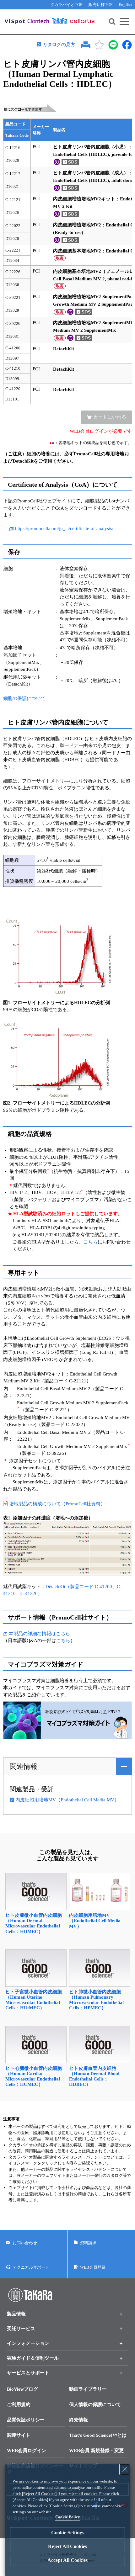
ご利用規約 (19, 2404)
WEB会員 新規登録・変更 (96, 2451)
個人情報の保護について (95, 2404)
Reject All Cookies (67, 2546)
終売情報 (78, 2420)
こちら (91, 1242)
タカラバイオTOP (66, 5)
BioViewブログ (22, 2389)
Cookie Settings (68, 2533)
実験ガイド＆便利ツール (33, 2358)
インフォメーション (28, 2343)
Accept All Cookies (67, 2560)
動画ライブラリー (88, 2389)
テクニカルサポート (31, 2267)
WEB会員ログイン (27, 2451)
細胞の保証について (24, 698)
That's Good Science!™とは (98, 2435)
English (125, 5)
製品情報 (16, 2314)
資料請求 (88, 2243)
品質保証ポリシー (26, 2420)
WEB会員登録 (93, 2267)
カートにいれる (110, 417)
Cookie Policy (68, 2517)
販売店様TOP (100, 5)
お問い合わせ (25, 2243)
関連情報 (24, 1766)
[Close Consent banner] (125, 2469)
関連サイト (19, 2435)
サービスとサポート (28, 2373)
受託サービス (21, 2329)
